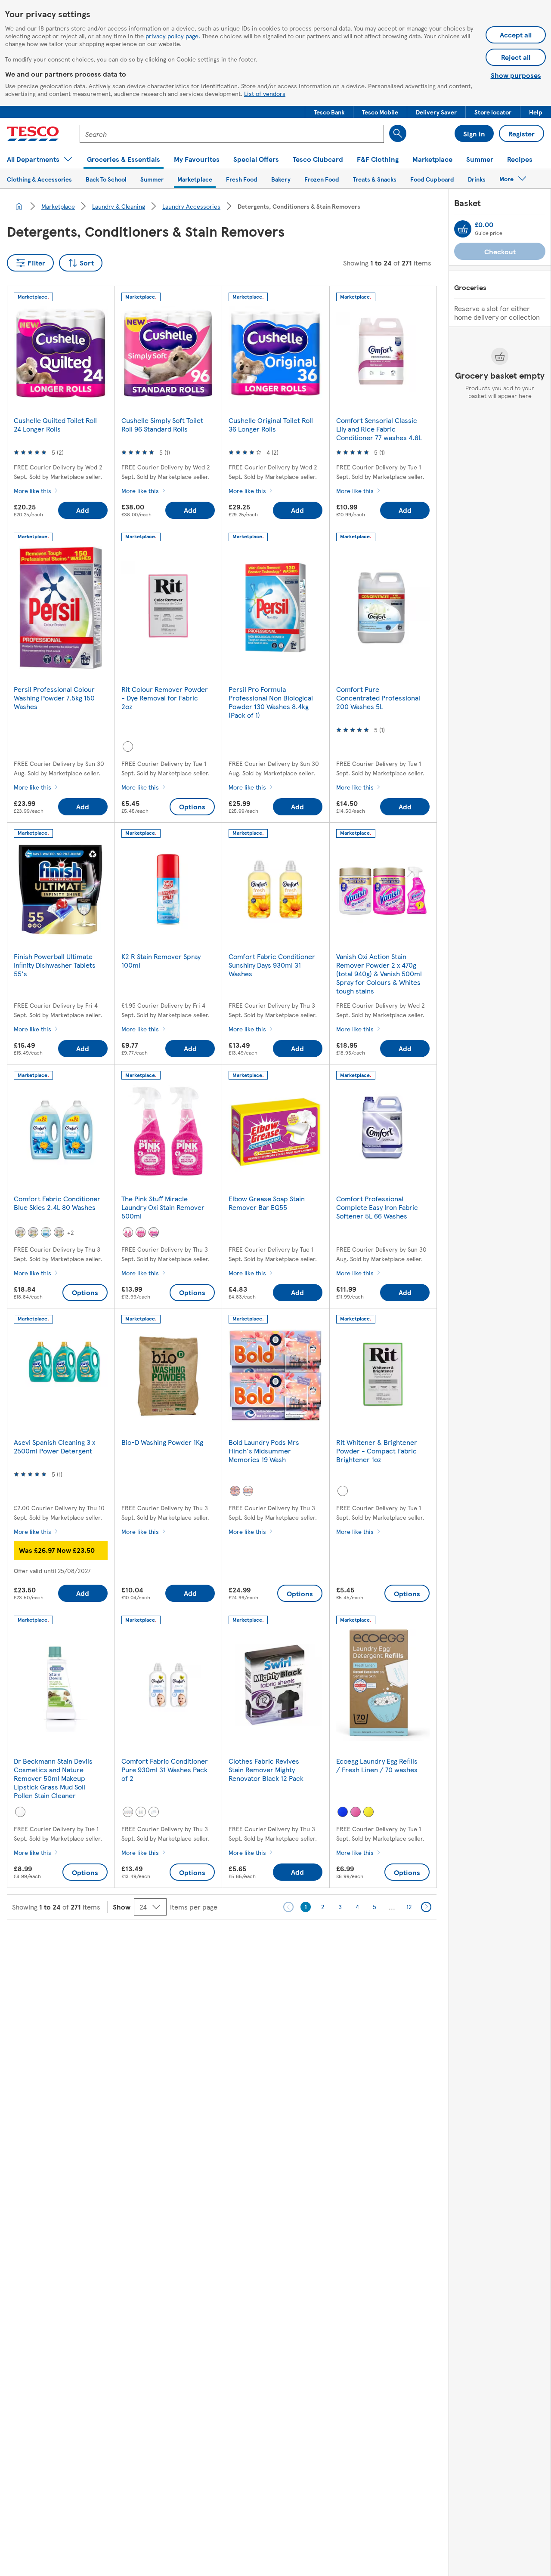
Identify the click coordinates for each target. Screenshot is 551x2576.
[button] (329, 112)
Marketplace (58, 206)
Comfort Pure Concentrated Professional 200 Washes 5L (378, 698)
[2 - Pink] (128, 1232)
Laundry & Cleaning (119, 206)
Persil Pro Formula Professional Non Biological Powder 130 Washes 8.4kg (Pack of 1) (271, 702)
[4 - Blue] (46, 1232)
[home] (19, 206)
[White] (128, 747)
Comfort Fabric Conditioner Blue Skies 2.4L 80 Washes (57, 1203)
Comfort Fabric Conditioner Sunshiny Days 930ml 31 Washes (272, 965)
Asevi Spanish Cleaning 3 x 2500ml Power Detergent (54, 1446)
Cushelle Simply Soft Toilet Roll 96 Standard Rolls (162, 424)
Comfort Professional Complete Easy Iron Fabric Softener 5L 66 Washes (377, 1207)
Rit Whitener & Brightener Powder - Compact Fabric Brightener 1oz (377, 1451)
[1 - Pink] (59, 1232)
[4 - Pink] (141, 1232)
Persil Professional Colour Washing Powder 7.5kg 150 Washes (54, 698)
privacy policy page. (173, 36)
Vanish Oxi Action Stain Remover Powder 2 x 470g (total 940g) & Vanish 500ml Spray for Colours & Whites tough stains (379, 973)
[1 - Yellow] (33, 1232)
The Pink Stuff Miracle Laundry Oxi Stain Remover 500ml (163, 1207)
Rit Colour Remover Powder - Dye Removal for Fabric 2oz (165, 698)
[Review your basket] (463, 229)
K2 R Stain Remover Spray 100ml (161, 961)
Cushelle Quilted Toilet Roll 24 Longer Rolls (55, 424)
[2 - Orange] (235, 1491)
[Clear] (20, 1812)
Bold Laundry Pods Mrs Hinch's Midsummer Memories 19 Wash (264, 1451)
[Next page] (426, 1907)
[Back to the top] (280, 1941)
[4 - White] (128, 1812)
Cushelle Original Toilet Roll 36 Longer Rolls (271, 424)
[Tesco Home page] (33, 134)
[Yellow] (368, 1812)
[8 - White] (154, 1812)
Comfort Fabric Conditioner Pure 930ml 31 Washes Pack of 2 (165, 1769)
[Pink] (356, 1812)
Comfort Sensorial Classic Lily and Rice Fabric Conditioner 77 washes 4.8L (379, 429)
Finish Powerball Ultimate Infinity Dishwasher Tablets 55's (55, 965)
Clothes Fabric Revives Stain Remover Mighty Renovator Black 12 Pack (266, 1769)
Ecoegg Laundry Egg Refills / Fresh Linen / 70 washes (377, 1765)
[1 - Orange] (248, 1491)
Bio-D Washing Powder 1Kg (162, 1442)
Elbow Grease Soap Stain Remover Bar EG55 (267, 1203)
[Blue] (343, 1812)
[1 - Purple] (20, 1232)
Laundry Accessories (191, 206)
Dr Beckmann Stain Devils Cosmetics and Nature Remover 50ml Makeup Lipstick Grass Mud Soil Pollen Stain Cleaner (53, 1778)
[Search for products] (398, 133)
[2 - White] (141, 1812)
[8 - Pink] (154, 1232)
